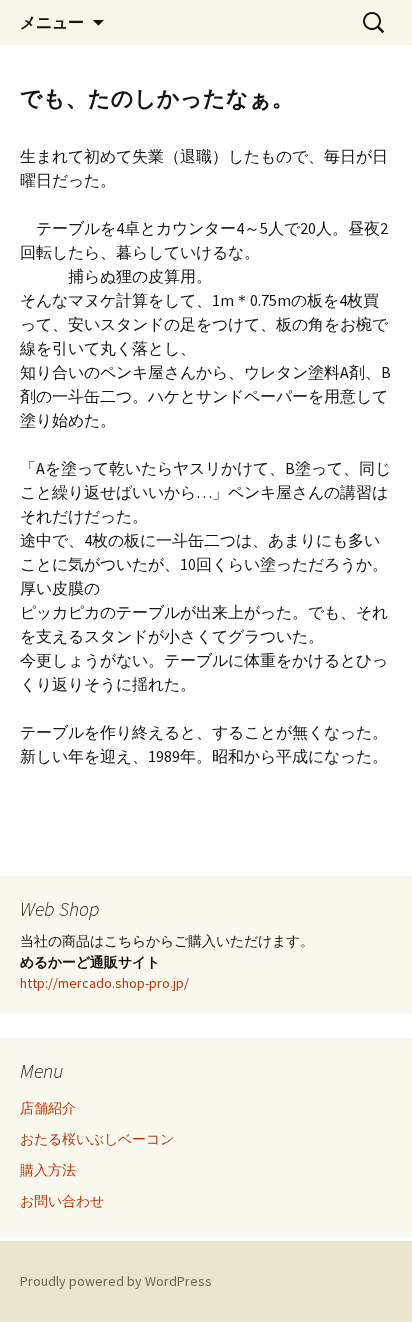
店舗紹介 (48, 1108)
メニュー (52, 22)
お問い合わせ (62, 1201)
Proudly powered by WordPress (116, 1281)
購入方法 (48, 1170)
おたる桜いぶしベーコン (97, 1139)
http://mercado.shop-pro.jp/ (104, 983)
